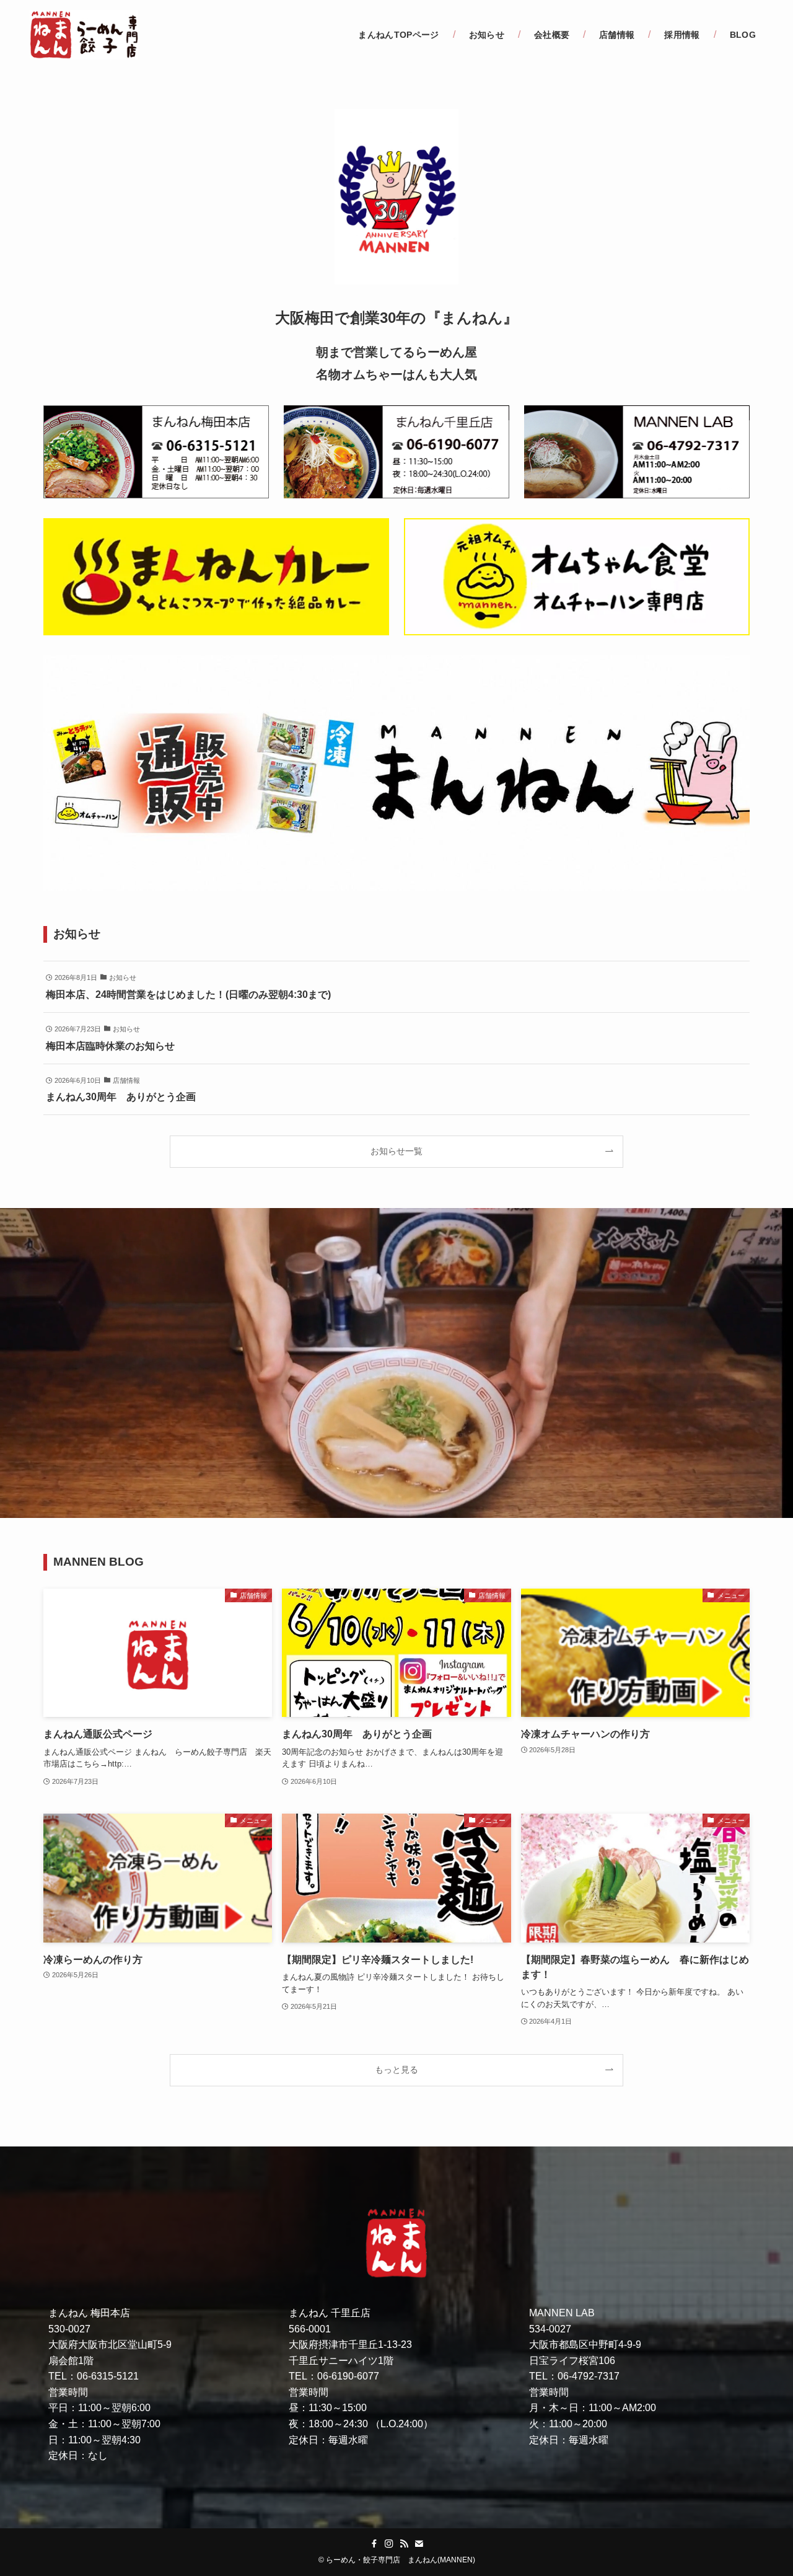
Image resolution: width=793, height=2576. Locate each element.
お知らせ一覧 (396, 1151)
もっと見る (396, 2070)
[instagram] (389, 2544)
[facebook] (374, 2544)
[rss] (404, 2544)
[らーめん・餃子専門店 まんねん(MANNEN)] (84, 35)
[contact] (419, 2544)
